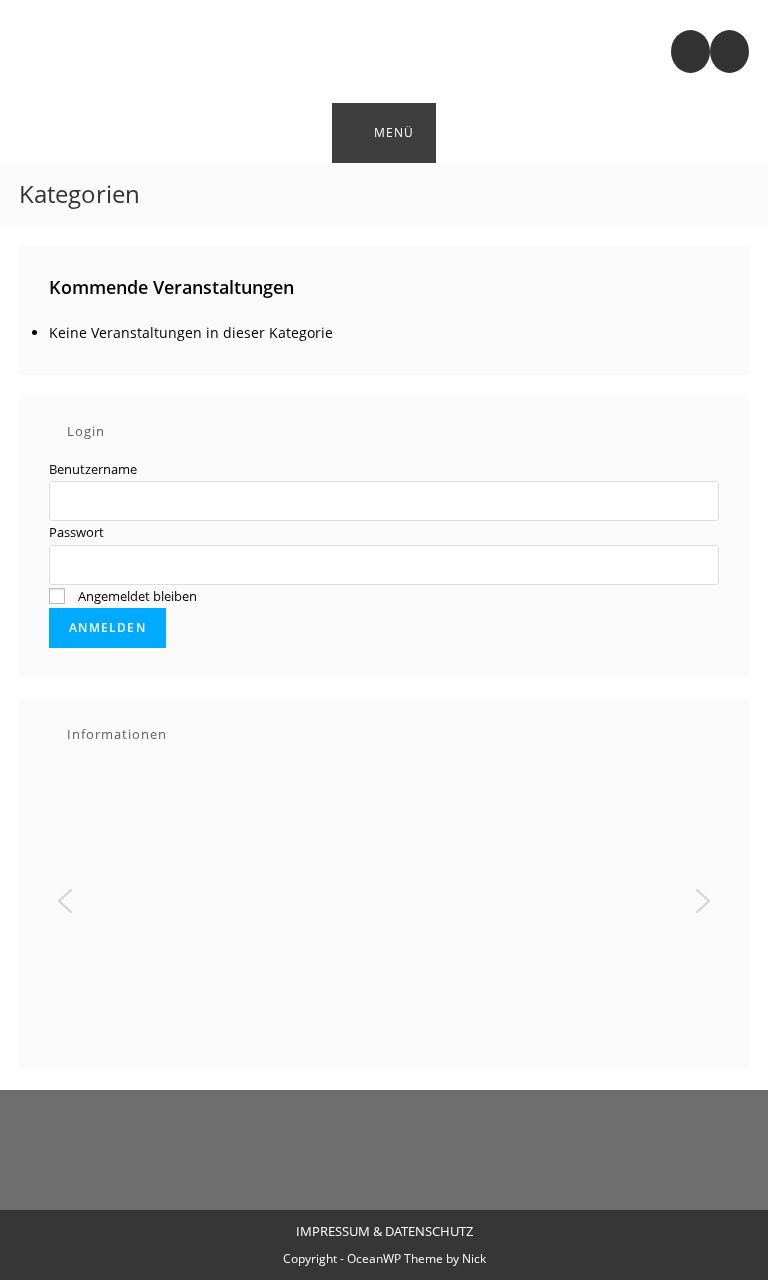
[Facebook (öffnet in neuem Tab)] (729, 51)
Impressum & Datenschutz (384, 1231)
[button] (65, 901)
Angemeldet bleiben (136, 596)
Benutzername (93, 469)
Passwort (76, 532)
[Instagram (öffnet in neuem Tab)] (690, 51)
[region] (384, 900)
